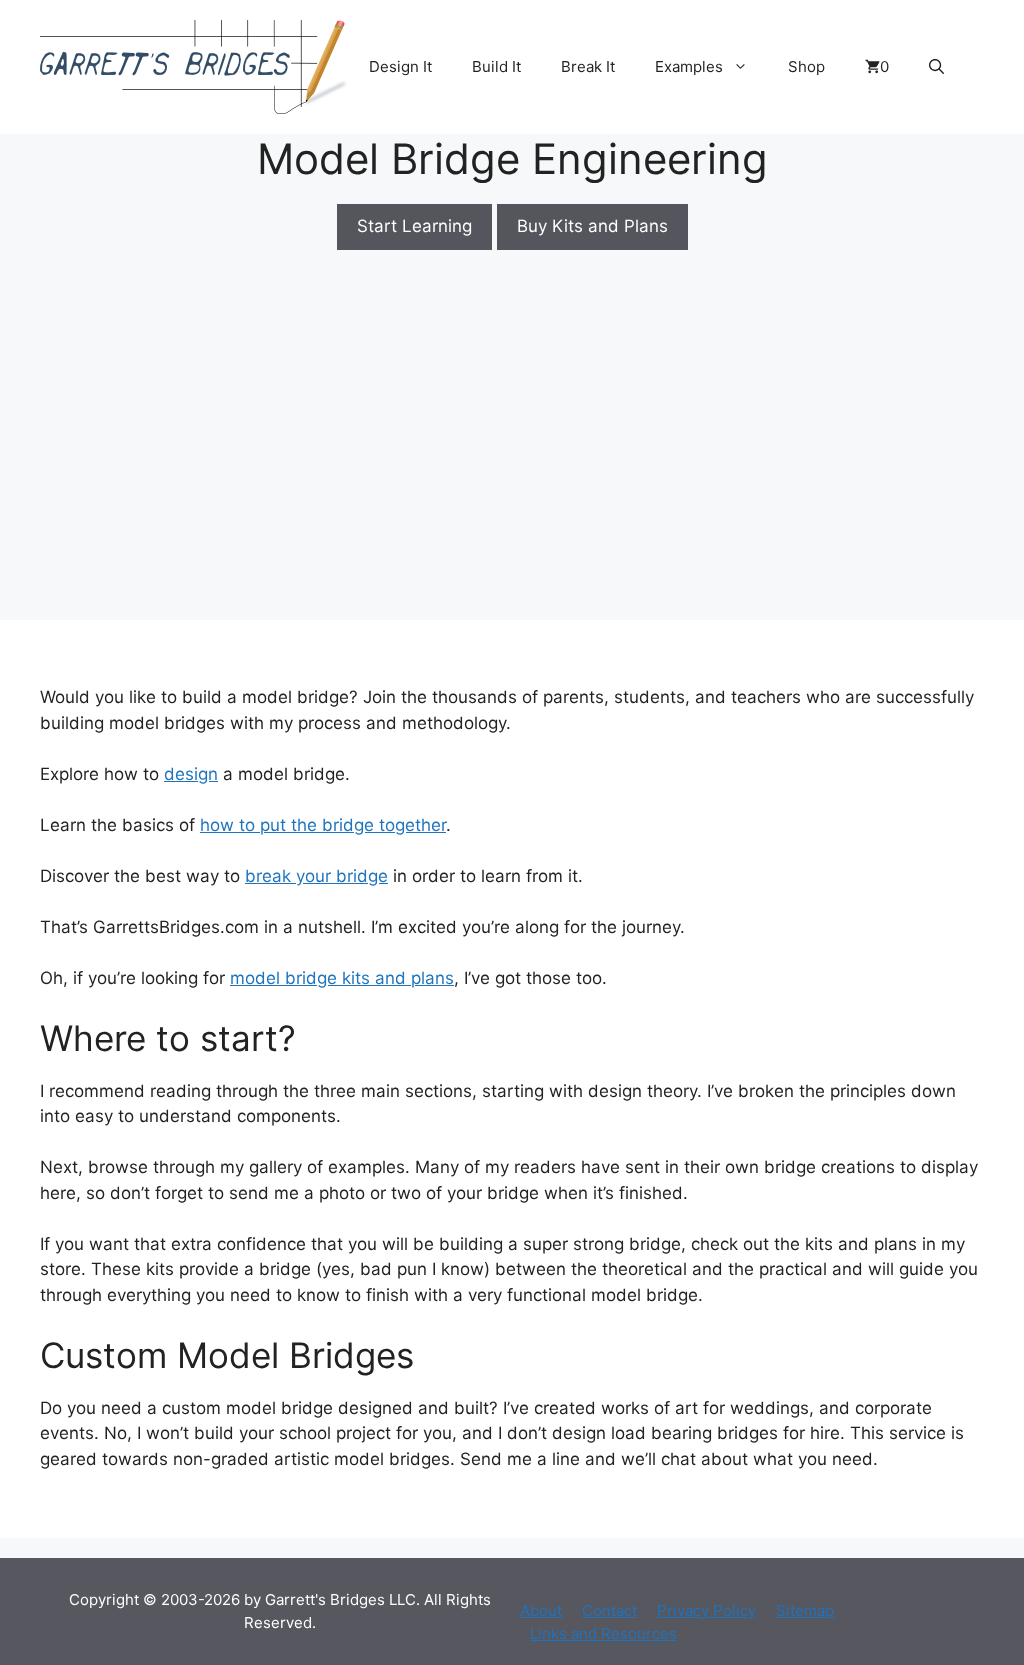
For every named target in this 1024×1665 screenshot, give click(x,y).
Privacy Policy (706, 1610)
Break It (588, 66)
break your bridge (316, 876)
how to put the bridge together (323, 825)
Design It (400, 66)
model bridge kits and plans (342, 978)
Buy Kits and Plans (592, 226)
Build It (496, 66)
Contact (609, 1610)
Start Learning (414, 226)
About (541, 1610)
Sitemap (805, 1610)
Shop (806, 66)
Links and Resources (603, 1633)
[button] (936, 67)
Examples (689, 66)
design (191, 774)
